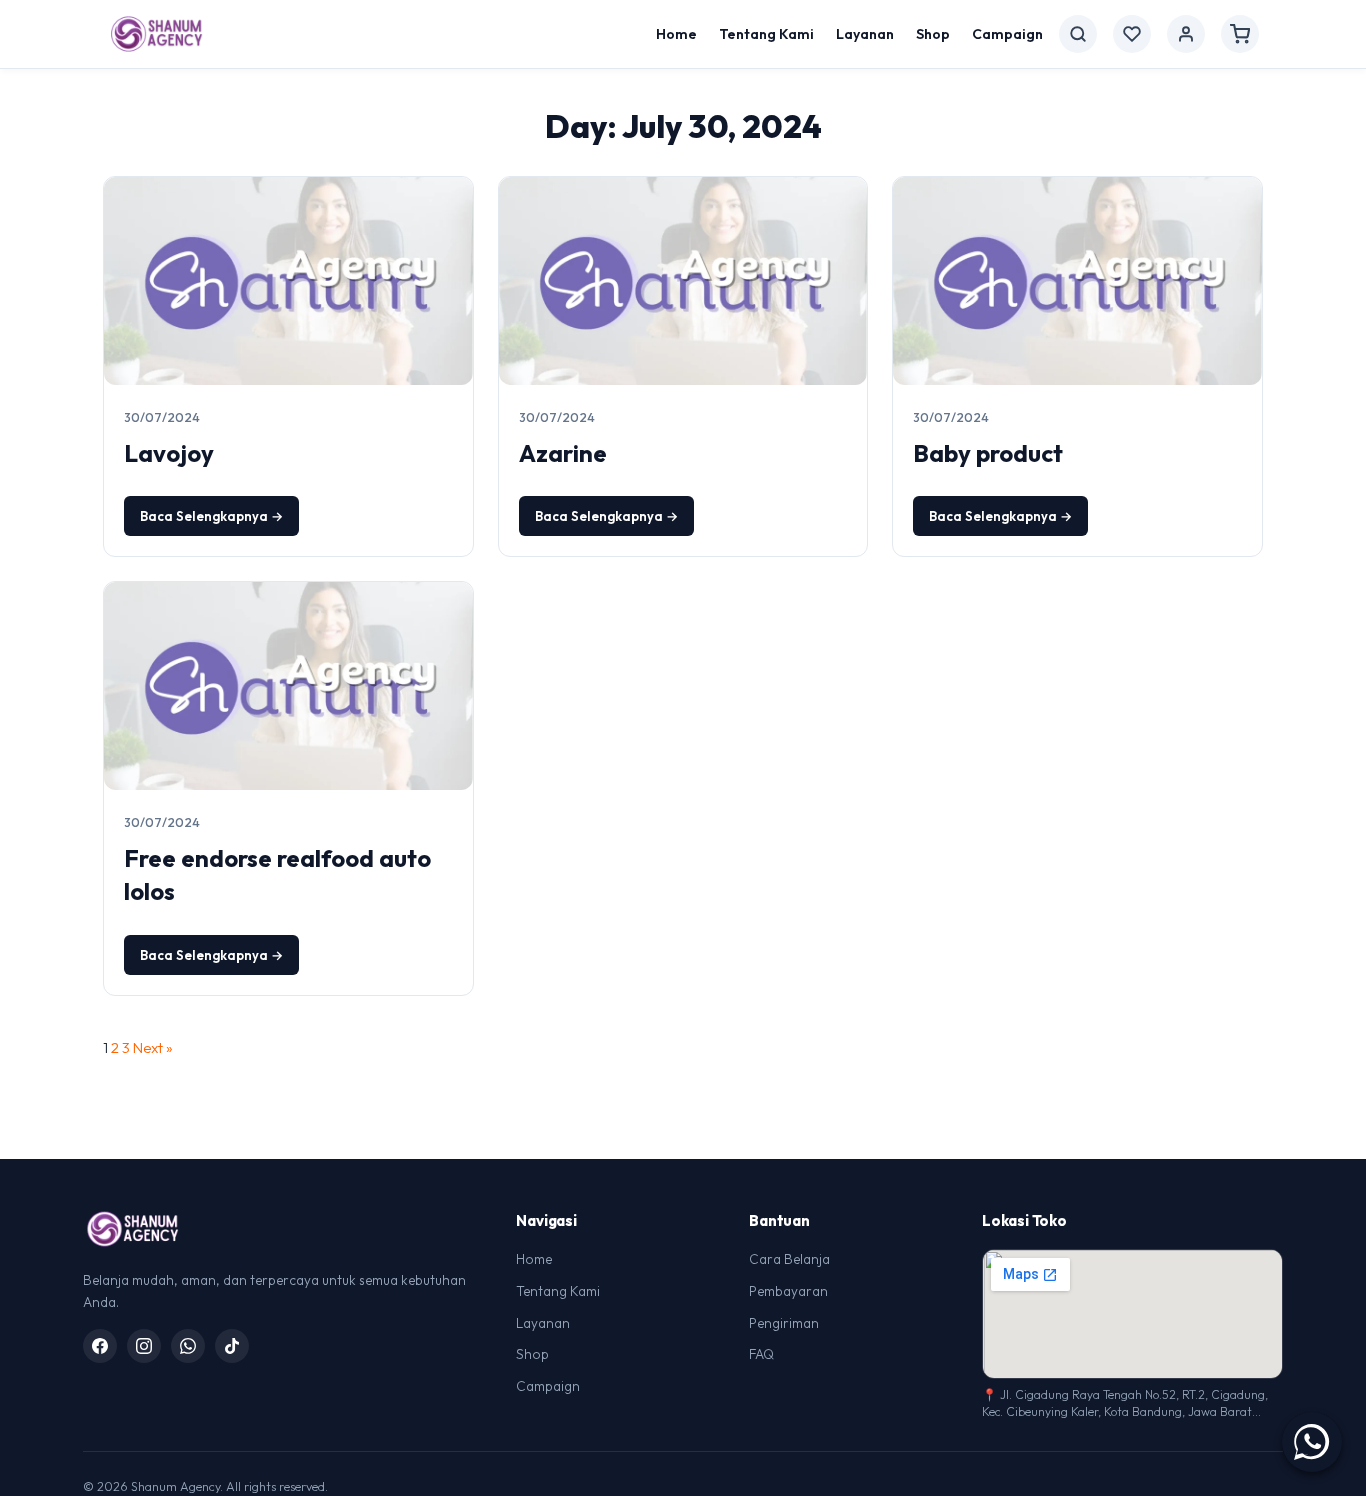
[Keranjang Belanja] (1240, 34)
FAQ (761, 1354)
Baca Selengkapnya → (211, 516)
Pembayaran (788, 1291)
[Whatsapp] (188, 1346)
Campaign (1007, 34)
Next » (153, 1047)
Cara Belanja (789, 1259)
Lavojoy (169, 453)
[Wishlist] (1132, 34)
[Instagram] (144, 1346)
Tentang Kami (766, 34)
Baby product (988, 453)
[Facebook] (100, 1346)
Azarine (563, 453)
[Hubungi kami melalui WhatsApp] (1312, 1442)
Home (676, 34)
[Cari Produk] (1078, 34)
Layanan (865, 34)
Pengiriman (784, 1323)
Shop (933, 34)
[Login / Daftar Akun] (1186, 34)
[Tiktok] (232, 1346)
